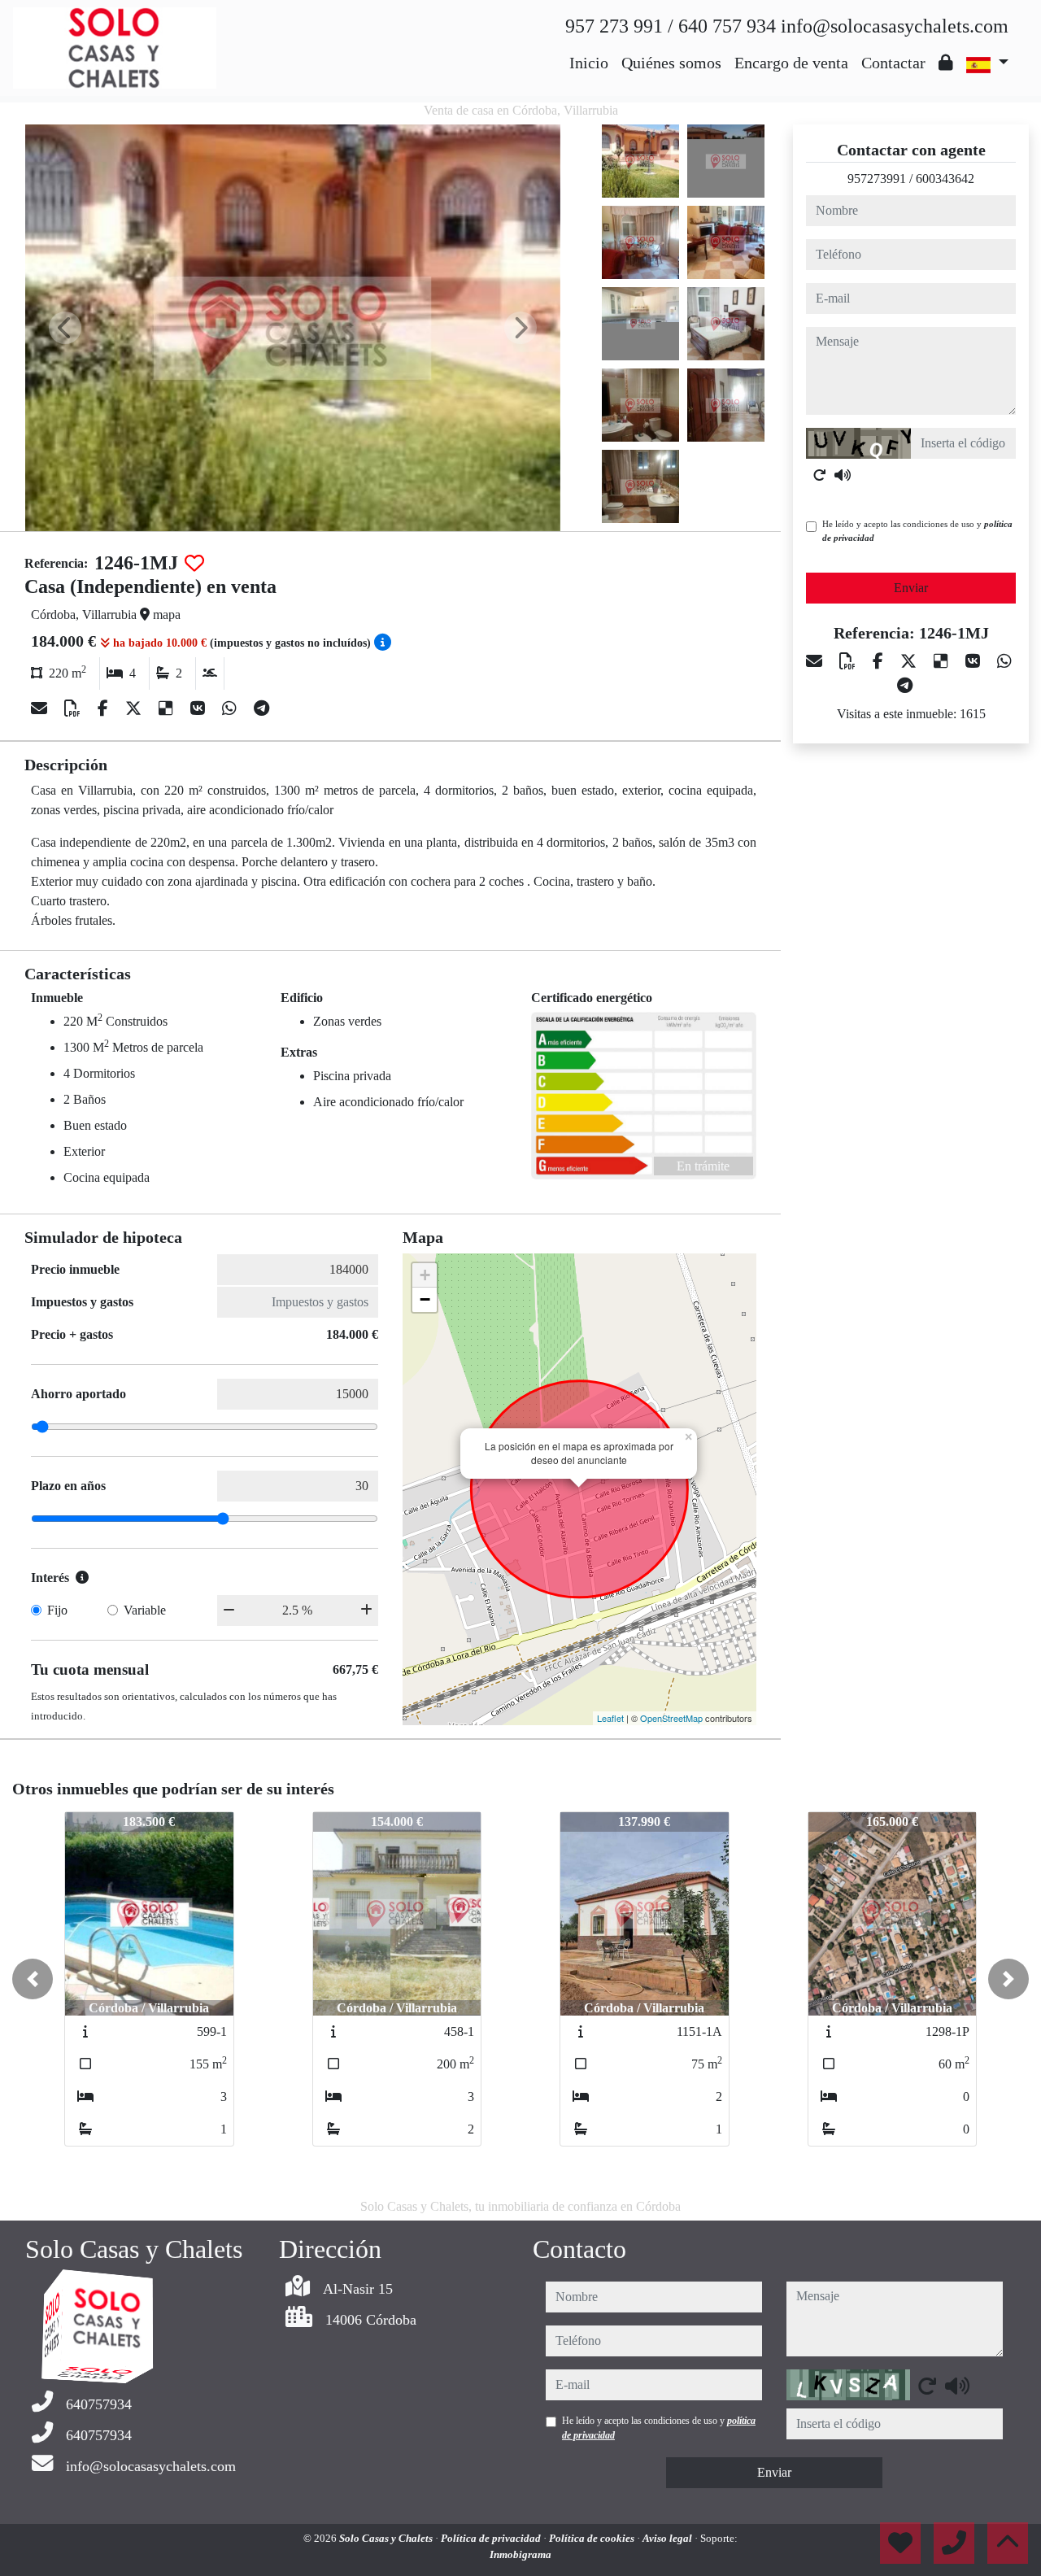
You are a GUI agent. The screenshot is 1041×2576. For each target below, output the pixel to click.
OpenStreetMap (671, 1718)
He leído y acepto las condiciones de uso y (917, 531)
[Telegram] (261, 708)
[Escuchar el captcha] (843, 475)
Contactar (893, 63)
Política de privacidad (492, 2538)
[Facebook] (105, 708)
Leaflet (610, 1718)
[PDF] (74, 708)
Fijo (57, 1610)
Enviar (911, 588)
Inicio (589, 63)
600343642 (945, 179)
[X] (135, 708)
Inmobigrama (520, 2554)
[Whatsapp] (231, 708)
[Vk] (200, 708)
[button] (33, 1979)
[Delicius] (168, 708)
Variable (145, 1610)
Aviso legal (669, 2538)
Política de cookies (593, 2538)
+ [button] (425, 1275)
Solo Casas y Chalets (387, 2538)
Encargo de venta (791, 63)
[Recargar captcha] (820, 475)
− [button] (425, 1299)
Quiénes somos (671, 63)
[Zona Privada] (946, 63)
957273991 (877, 179)
